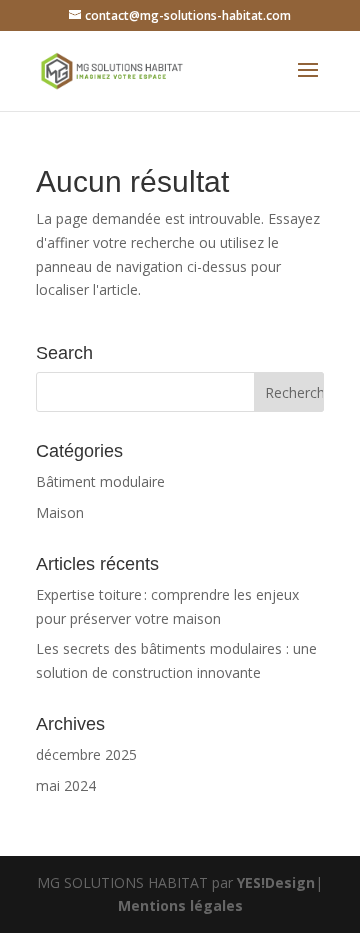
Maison (60, 512)
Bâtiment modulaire (100, 481)
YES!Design (276, 882)
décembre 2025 (86, 754)
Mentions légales (180, 905)
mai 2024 (66, 785)
